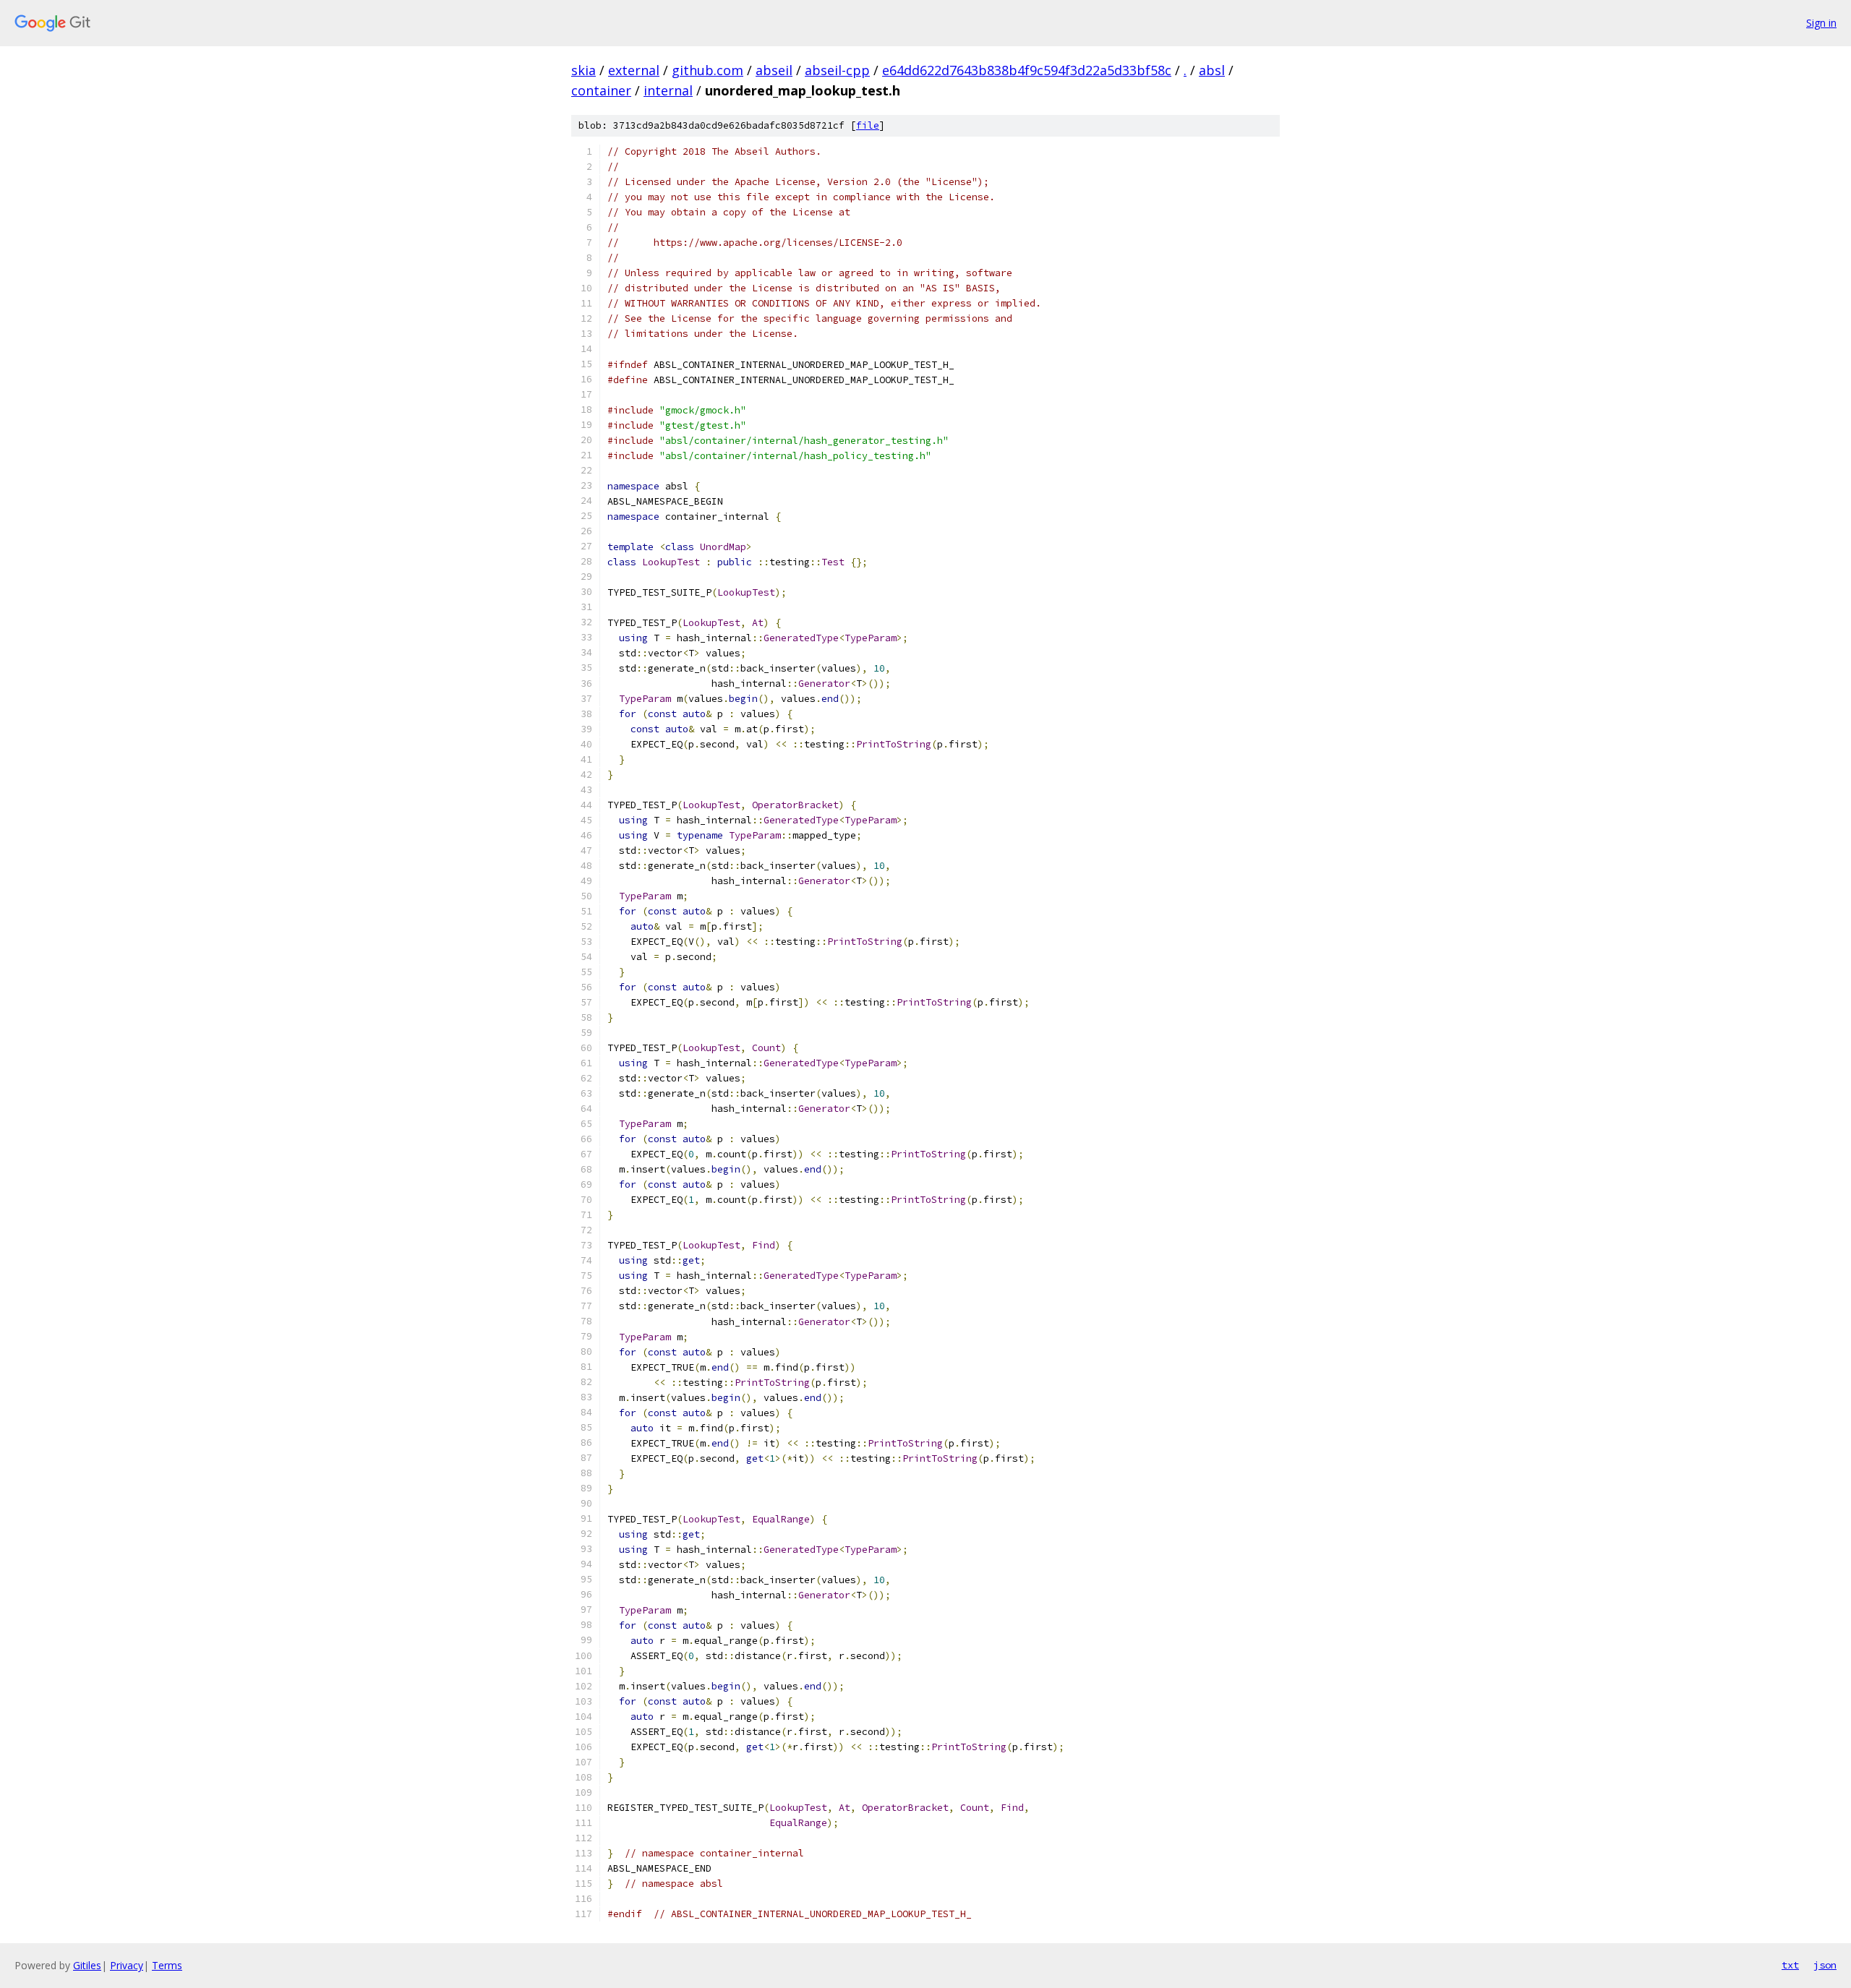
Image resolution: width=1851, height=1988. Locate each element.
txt (1790, 1965)
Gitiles (87, 1965)
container (601, 90)
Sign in (1821, 23)
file (868, 125)
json (1825, 1965)
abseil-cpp (837, 70)
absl (1212, 70)
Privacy (127, 1965)
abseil (774, 70)
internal (668, 90)
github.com (708, 70)
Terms (167, 1965)
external (634, 70)
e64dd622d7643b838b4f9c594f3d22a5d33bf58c (1027, 70)
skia (583, 70)
